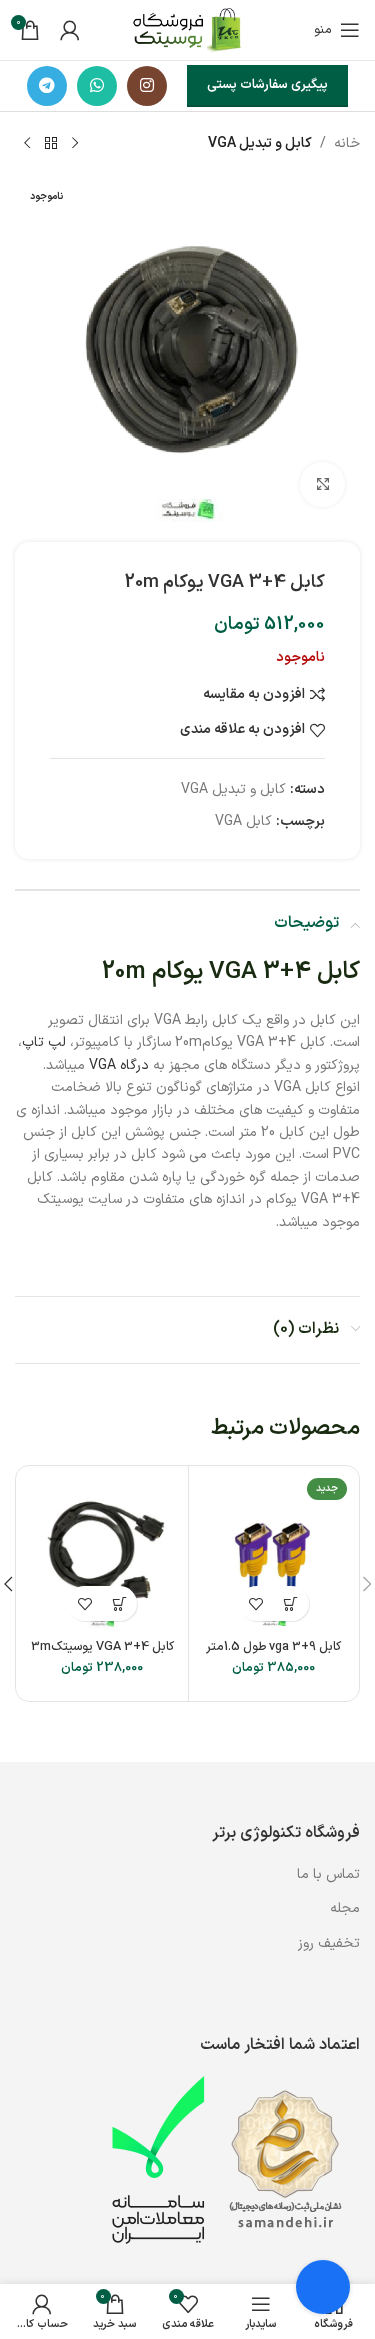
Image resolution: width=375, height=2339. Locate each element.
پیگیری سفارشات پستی (267, 85)
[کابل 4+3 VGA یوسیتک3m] (102, 1551)
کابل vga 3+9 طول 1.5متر (273, 1646)
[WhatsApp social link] (97, 86)
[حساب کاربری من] (70, 30)
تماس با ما (326, 1874)
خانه (347, 143)
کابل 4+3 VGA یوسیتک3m (102, 1646)
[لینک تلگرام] (47, 86)
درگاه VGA (119, 1065)
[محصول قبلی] (75, 144)
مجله (345, 1908)
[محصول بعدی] (27, 144)
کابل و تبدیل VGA (260, 143)
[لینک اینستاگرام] (147, 86)
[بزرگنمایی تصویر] (322, 484)
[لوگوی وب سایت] (187, 29)
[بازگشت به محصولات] (51, 144)
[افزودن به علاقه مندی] (256, 1603)
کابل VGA (243, 821)
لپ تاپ (44, 1042)
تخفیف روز (329, 1943)
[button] (291, 1603)
